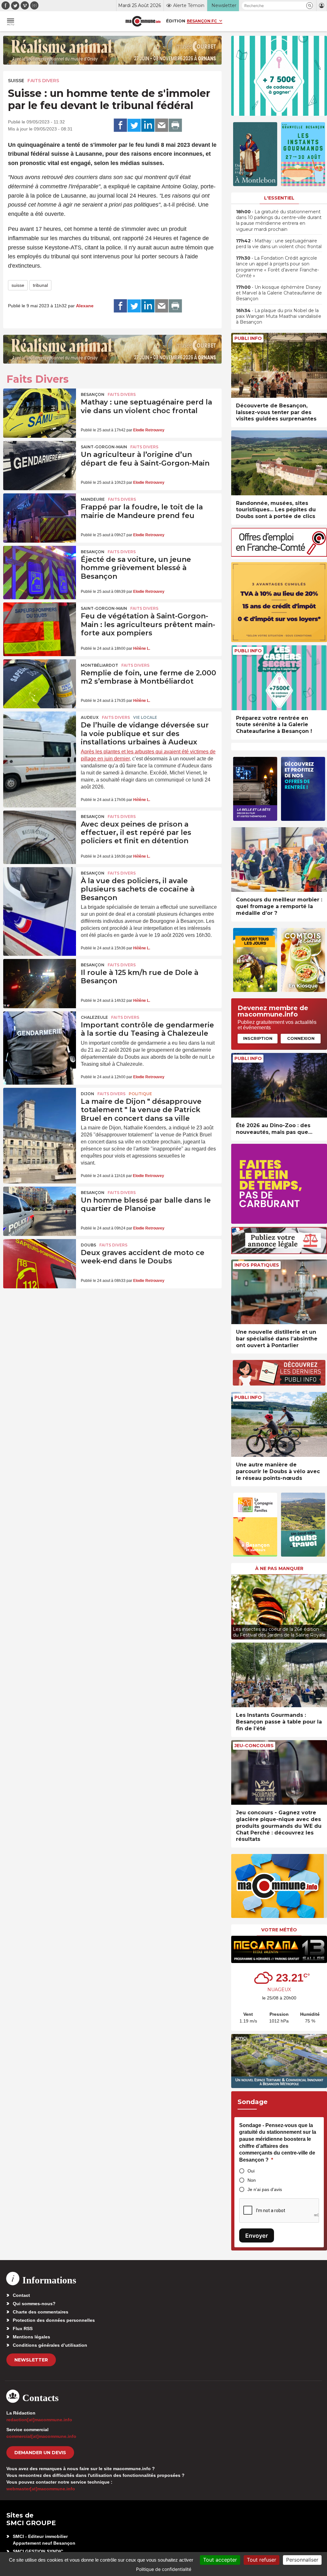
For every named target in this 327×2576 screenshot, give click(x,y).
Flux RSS (23, 2329)
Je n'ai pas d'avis (265, 2189)
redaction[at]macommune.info (39, 2420)
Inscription (258, 1038)
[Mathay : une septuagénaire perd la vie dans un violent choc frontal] (40, 413)
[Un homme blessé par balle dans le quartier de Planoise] (40, 1211)
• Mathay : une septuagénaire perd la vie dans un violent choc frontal (279, 244)
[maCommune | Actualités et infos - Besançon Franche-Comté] (143, 21)
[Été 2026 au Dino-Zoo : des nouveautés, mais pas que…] (279, 1085)
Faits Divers (43, 81)
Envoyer (257, 2236)
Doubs (88, 1245)
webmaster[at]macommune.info (41, 2489)
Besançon (93, 394)
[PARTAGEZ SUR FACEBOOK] (120, 125)
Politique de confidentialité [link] (164, 2569)
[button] (310, 6)
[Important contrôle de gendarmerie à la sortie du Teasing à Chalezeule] (40, 1036)
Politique (140, 1094)
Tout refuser (262, 2560)
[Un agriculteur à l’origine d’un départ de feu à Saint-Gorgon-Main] (40, 466)
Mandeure (93, 499)
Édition (176, 21)
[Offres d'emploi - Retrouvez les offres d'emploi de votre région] (279, 555)
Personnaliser (302, 2560)
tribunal (40, 285)
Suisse (16, 81)
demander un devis (40, 2453)
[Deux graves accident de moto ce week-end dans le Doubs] (40, 1264)
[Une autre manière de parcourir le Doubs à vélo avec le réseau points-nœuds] (279, 1424)
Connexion (301, 1038)
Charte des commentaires (41, 2312)
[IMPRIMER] (175, 125)
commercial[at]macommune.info (41, 2436)
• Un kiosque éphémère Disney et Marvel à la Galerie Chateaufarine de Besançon (279, 293)
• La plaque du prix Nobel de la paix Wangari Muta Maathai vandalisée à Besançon (279, 316)
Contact (21, 2295)
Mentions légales (31, 2337)
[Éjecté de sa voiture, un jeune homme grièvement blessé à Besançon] (40, 570)
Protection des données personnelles (54, 2320)
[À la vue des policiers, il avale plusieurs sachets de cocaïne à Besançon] (40, 892)
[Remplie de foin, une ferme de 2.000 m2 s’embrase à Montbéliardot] (40, 684)
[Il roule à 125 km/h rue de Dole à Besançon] (40, 984)
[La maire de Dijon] (40, 1112)
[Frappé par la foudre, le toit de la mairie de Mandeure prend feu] (40, 518)
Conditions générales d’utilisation (50, 2345)
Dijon (87, 1094)
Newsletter (31, 2360)
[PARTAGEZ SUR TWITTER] (134, 125)
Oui (251, 2171)
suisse (18, 285)
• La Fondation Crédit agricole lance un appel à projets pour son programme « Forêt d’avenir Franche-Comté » (278, 267)
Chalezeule (94, 1017)
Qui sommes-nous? (34, 2304)
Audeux (90, 717)
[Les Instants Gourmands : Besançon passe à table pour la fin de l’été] (279, 1675)
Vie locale (145, 717)
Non (252, 2180)
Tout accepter (220, 2560)
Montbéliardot (99, 665)
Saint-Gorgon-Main (104, 447)
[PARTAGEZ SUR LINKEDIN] (148, 125)
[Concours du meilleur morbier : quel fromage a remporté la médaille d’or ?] (279, 860)
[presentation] (236, 1605)
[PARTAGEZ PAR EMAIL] (162, 125)
